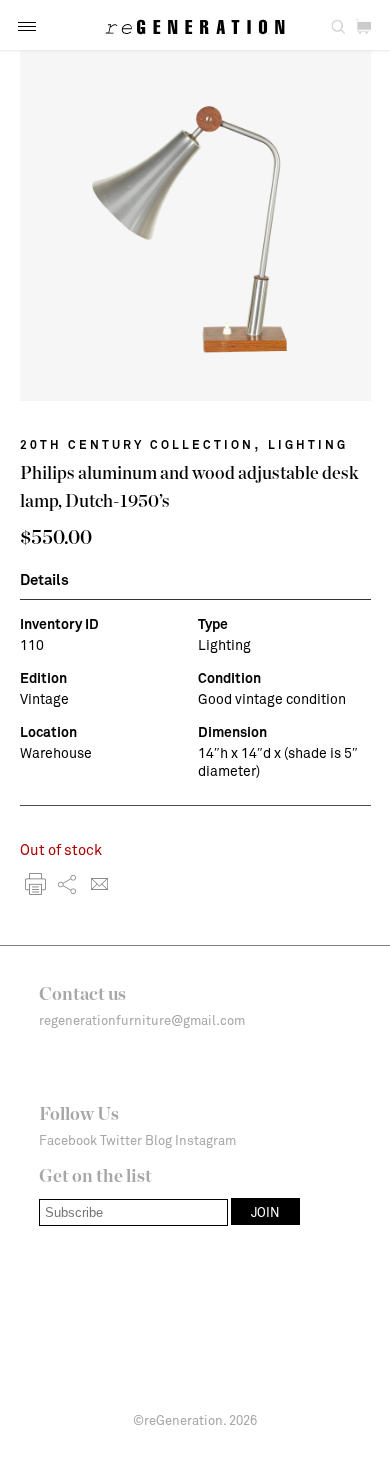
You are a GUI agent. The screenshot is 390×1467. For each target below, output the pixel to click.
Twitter (121, 1140)
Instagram (205, 1140)
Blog (158, 1140)
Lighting (308, 444)
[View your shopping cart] (363, 27)
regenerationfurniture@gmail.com (142, 1020)
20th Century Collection (137, 444)
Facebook (68, 1140)
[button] (27, 26)
